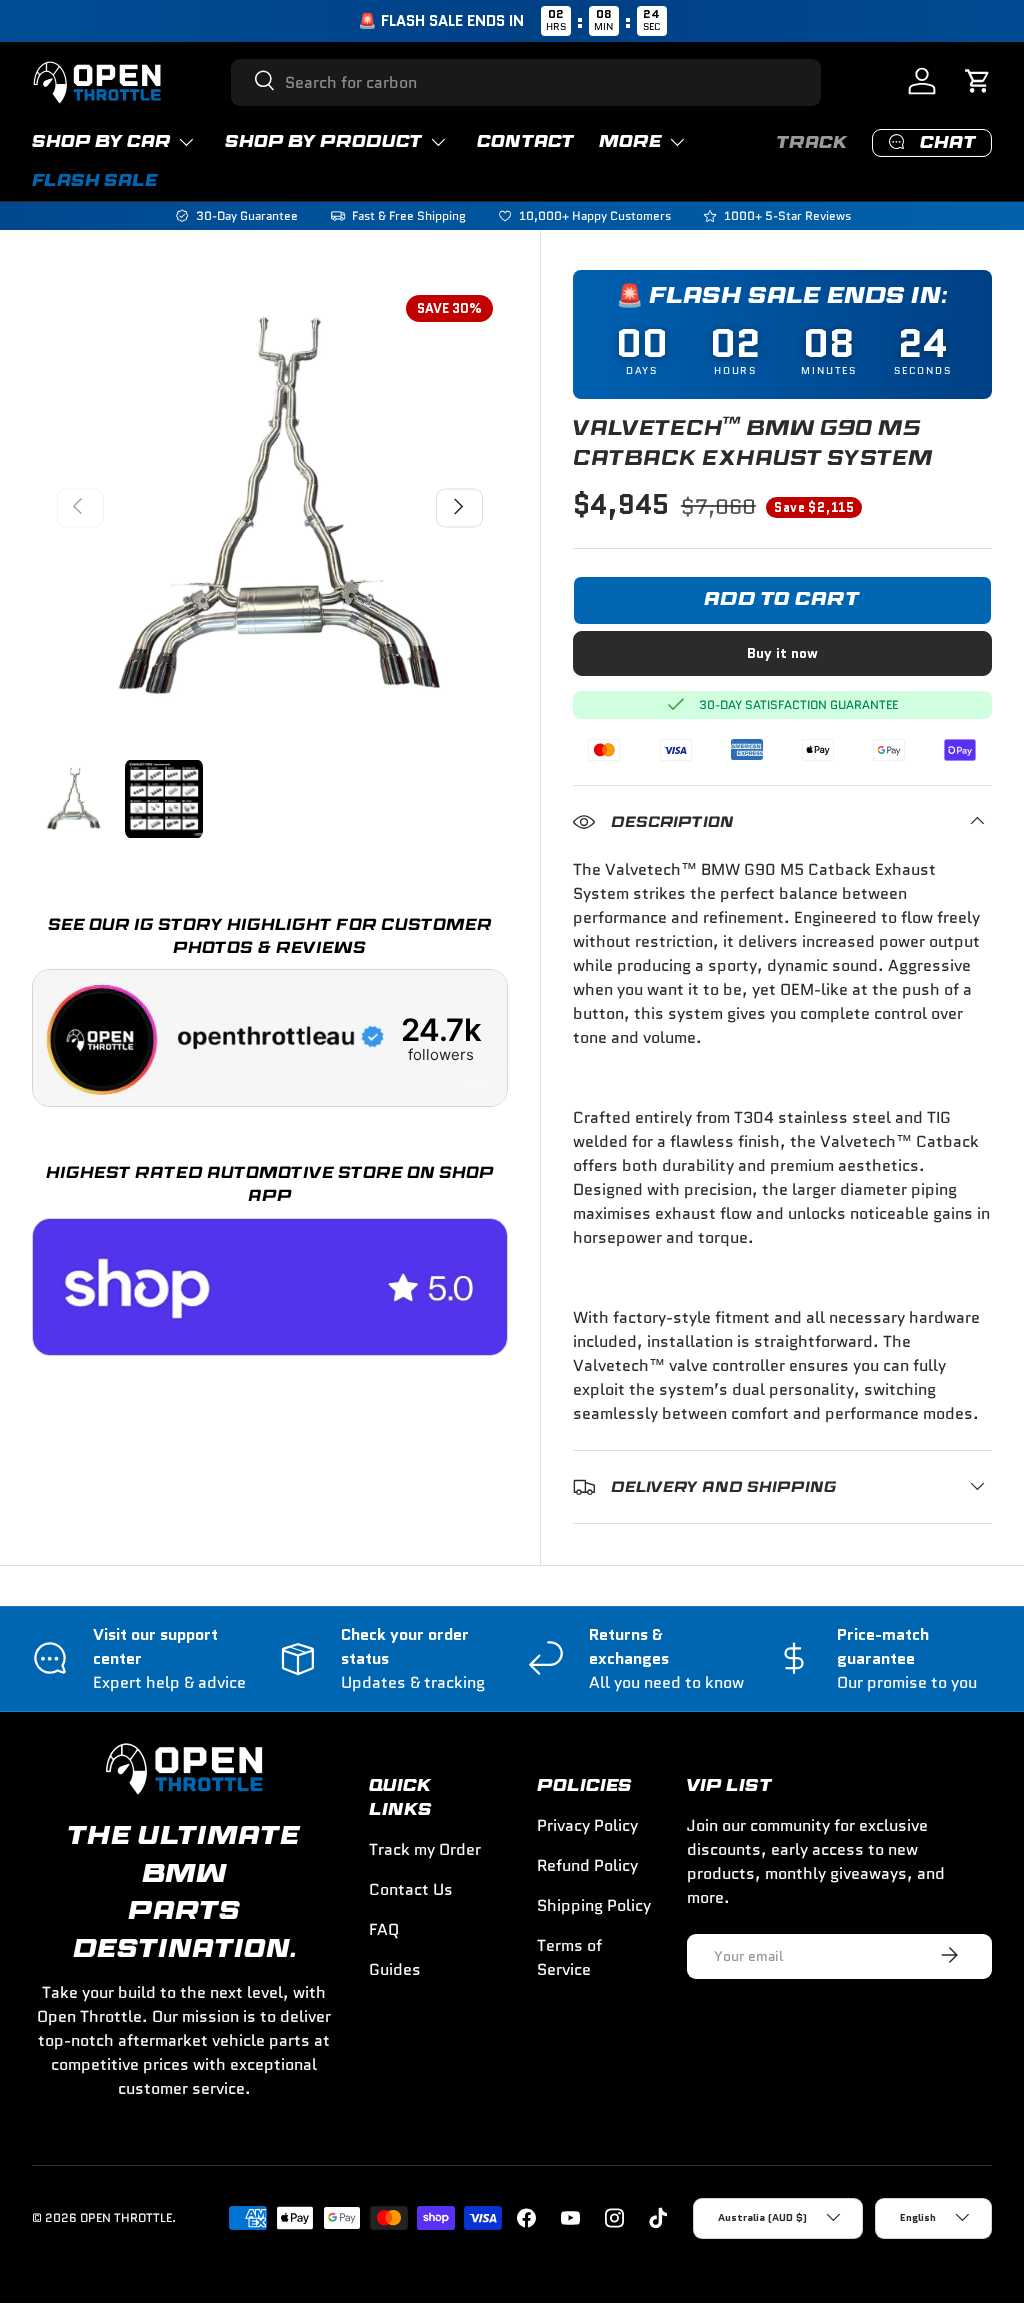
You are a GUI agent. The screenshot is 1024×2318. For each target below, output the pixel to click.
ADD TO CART (782, 600)
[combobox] (526, 82)
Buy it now (782, 653)
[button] (980, 82)
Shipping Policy (594, 1905)
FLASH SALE (95, 181)
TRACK (812, 143)
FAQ (384, 1929)
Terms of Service (569, 1957)
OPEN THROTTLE (126, 2217)
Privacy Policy (587, 1825)
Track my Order (425, 1849)
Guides (395, 1969)
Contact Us (411, 1889)
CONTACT (526, 142)
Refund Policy (587, 1865)
